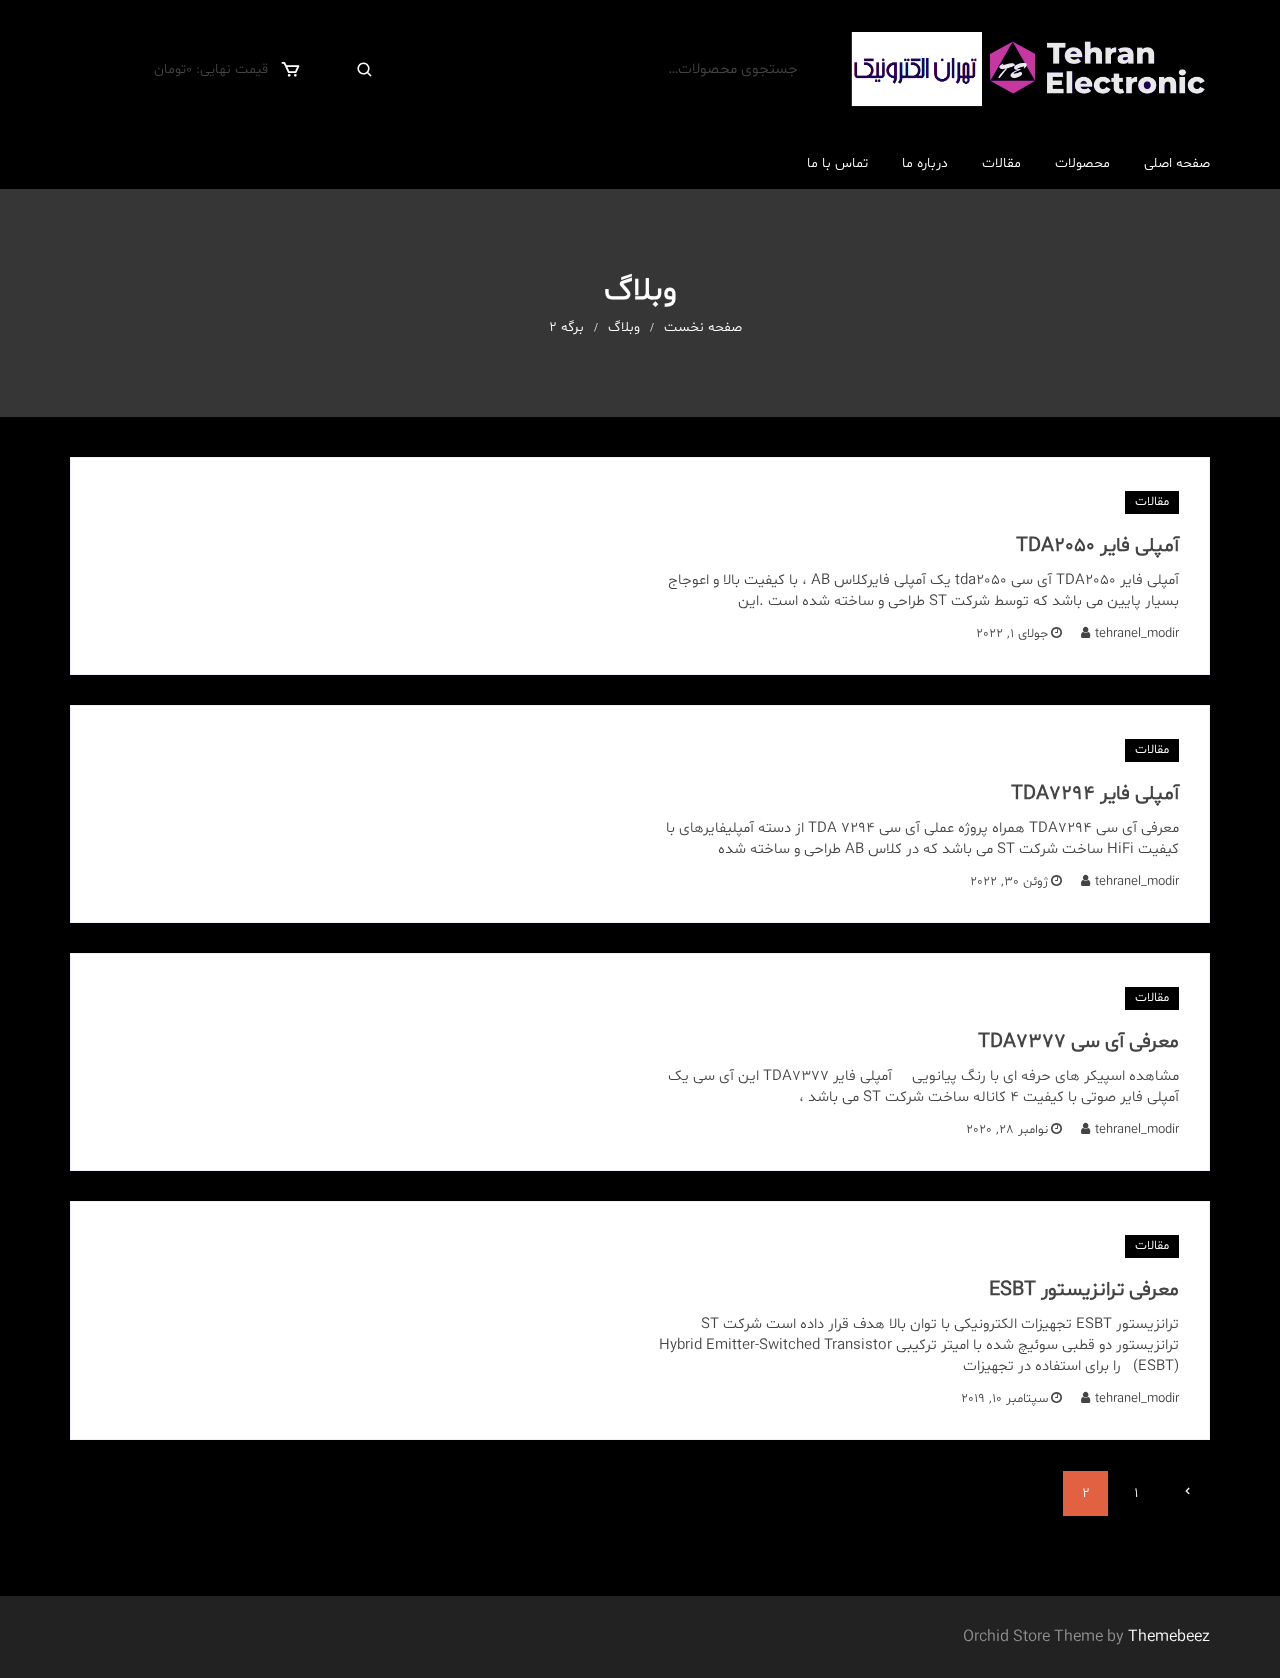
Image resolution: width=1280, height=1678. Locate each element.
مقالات (1001, 163)
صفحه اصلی (1177, 163)
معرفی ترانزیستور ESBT (1084, 1290)
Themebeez (1169, 1637)
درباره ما (925, 163)
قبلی (1187, 1492)
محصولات (1082, 163)
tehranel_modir (1137, 634)
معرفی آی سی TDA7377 (1078, 1042)
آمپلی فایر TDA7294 (1095, 794)
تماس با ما (837, 163)
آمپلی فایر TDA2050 (1097, 546)
